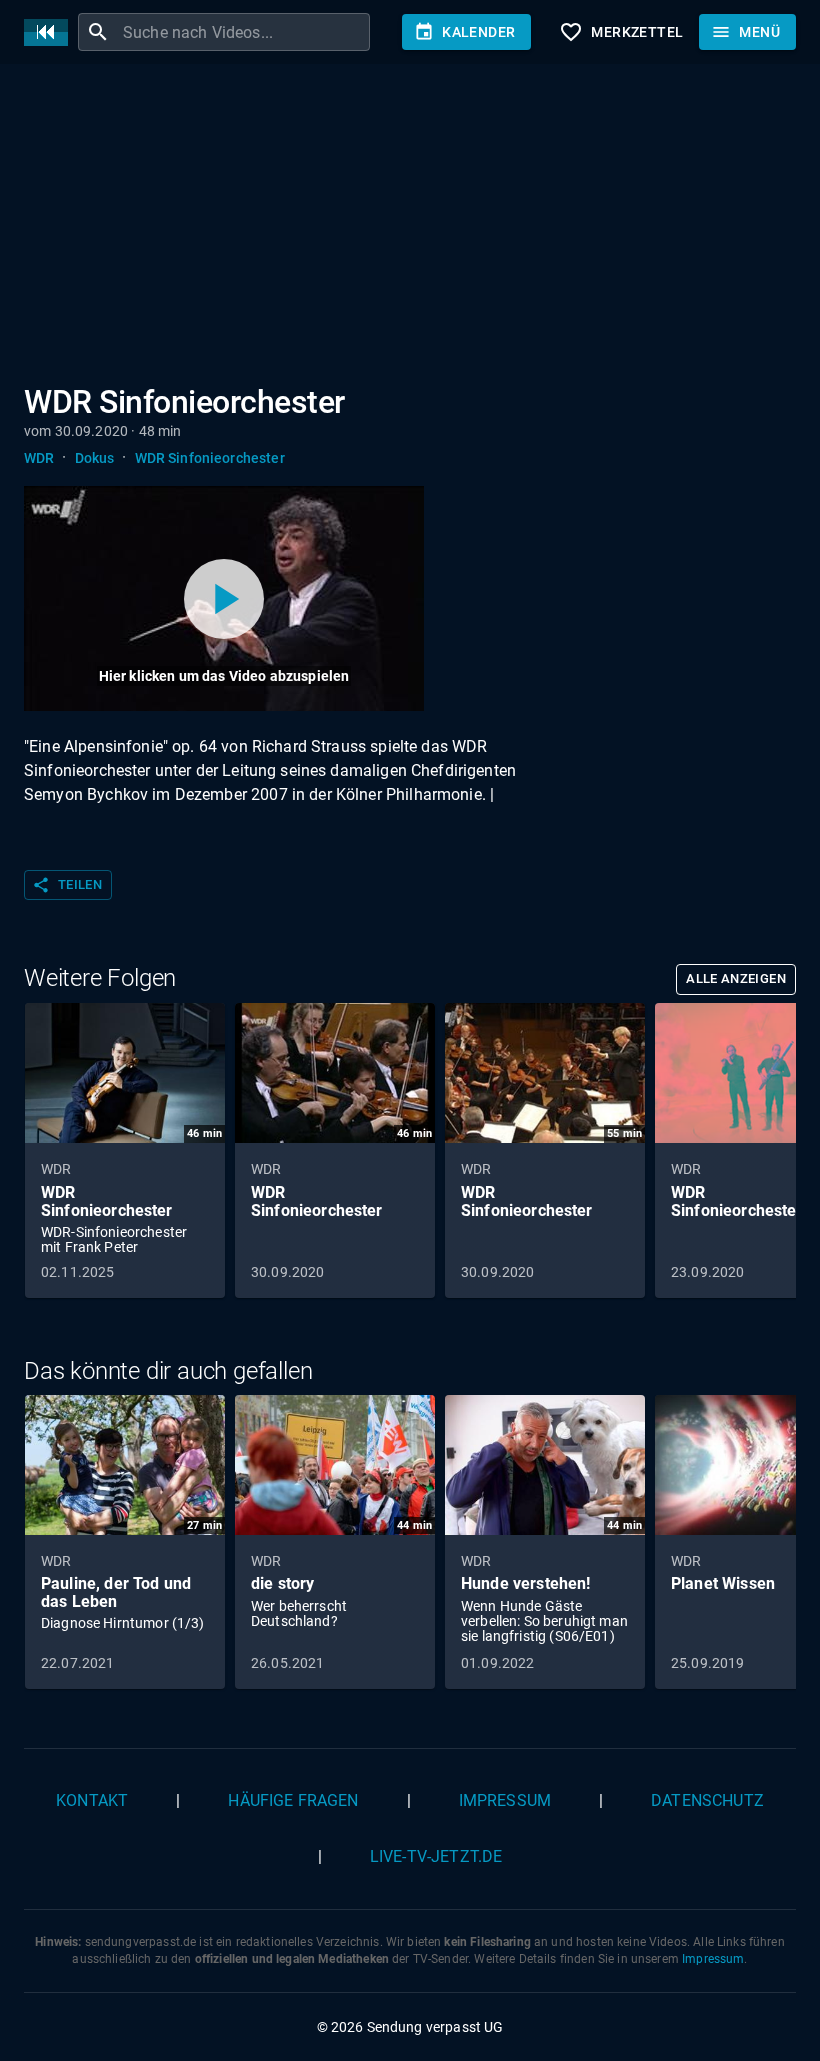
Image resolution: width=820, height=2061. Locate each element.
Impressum (505, 1800)
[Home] (51, 32)
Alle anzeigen (736, 978)
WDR (39, 458)
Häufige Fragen (293, 1800)
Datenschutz (707, 1800)
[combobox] (244, 32)
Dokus (95, 458)
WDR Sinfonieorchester (210, 458)
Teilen (67, 885)
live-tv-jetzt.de (436, 1856)
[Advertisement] (410, 228)
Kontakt (92, 1800)
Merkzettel (621, 32)
